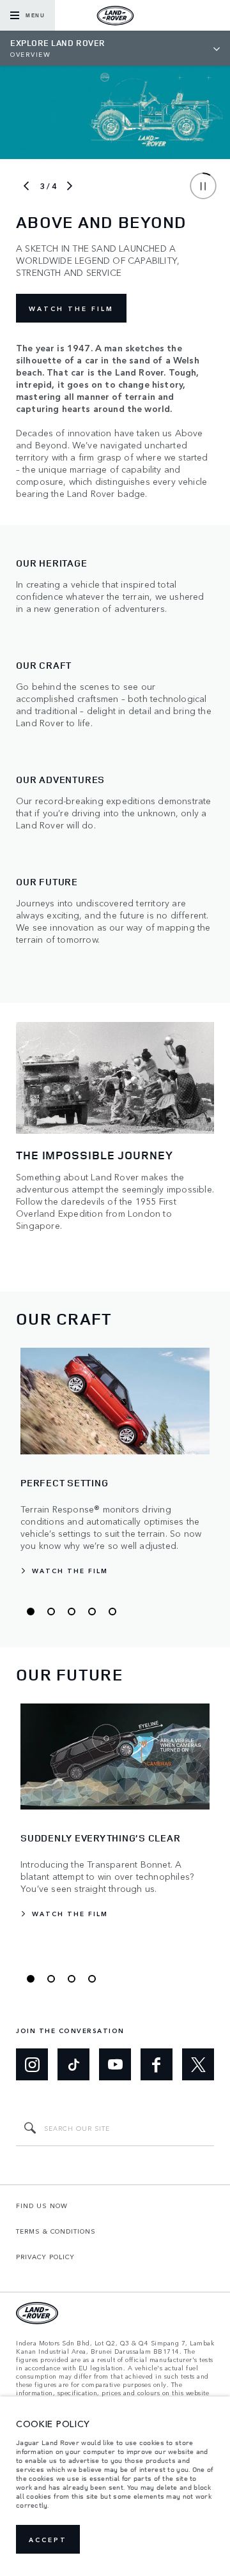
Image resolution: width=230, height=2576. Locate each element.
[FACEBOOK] (157, 2064)
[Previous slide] (26, 186)
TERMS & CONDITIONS (56, 2231)
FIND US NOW (42, 2206)
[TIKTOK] (73, 2064)
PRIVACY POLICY (45, 2257)
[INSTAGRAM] (32, 2064)
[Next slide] (70, 186)
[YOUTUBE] (115, 2064)
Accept (48, 2540)
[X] (198, 2064)
